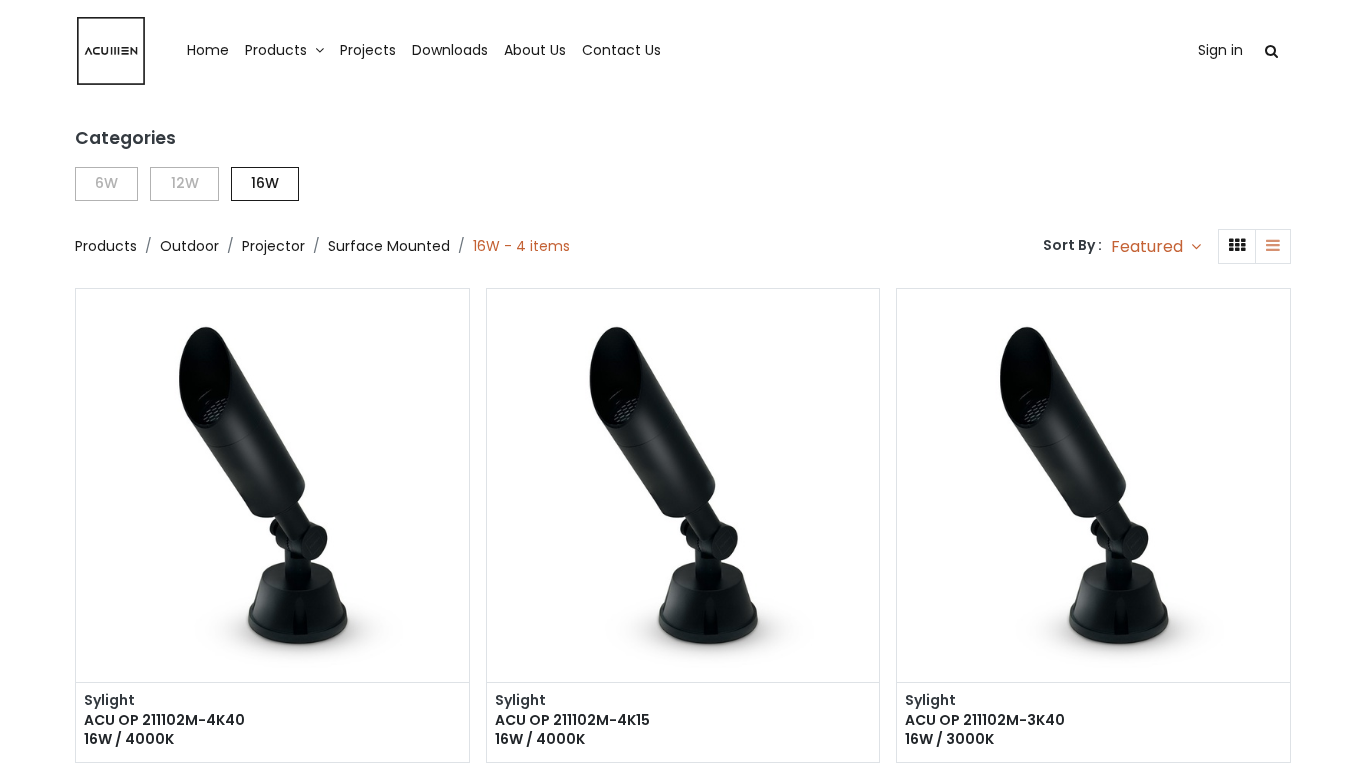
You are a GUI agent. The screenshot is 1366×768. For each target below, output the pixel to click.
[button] (1156, 246)
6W (106, 183)
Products (106, 246)
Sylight (109, 700)
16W (265, 183)
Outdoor (189, 246)
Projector (273, 246)
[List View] (1273, 246)
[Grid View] (1237, 246)
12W (185, 183)
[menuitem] (208, 51)
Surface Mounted (389, 246)
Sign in (1220, 50)
